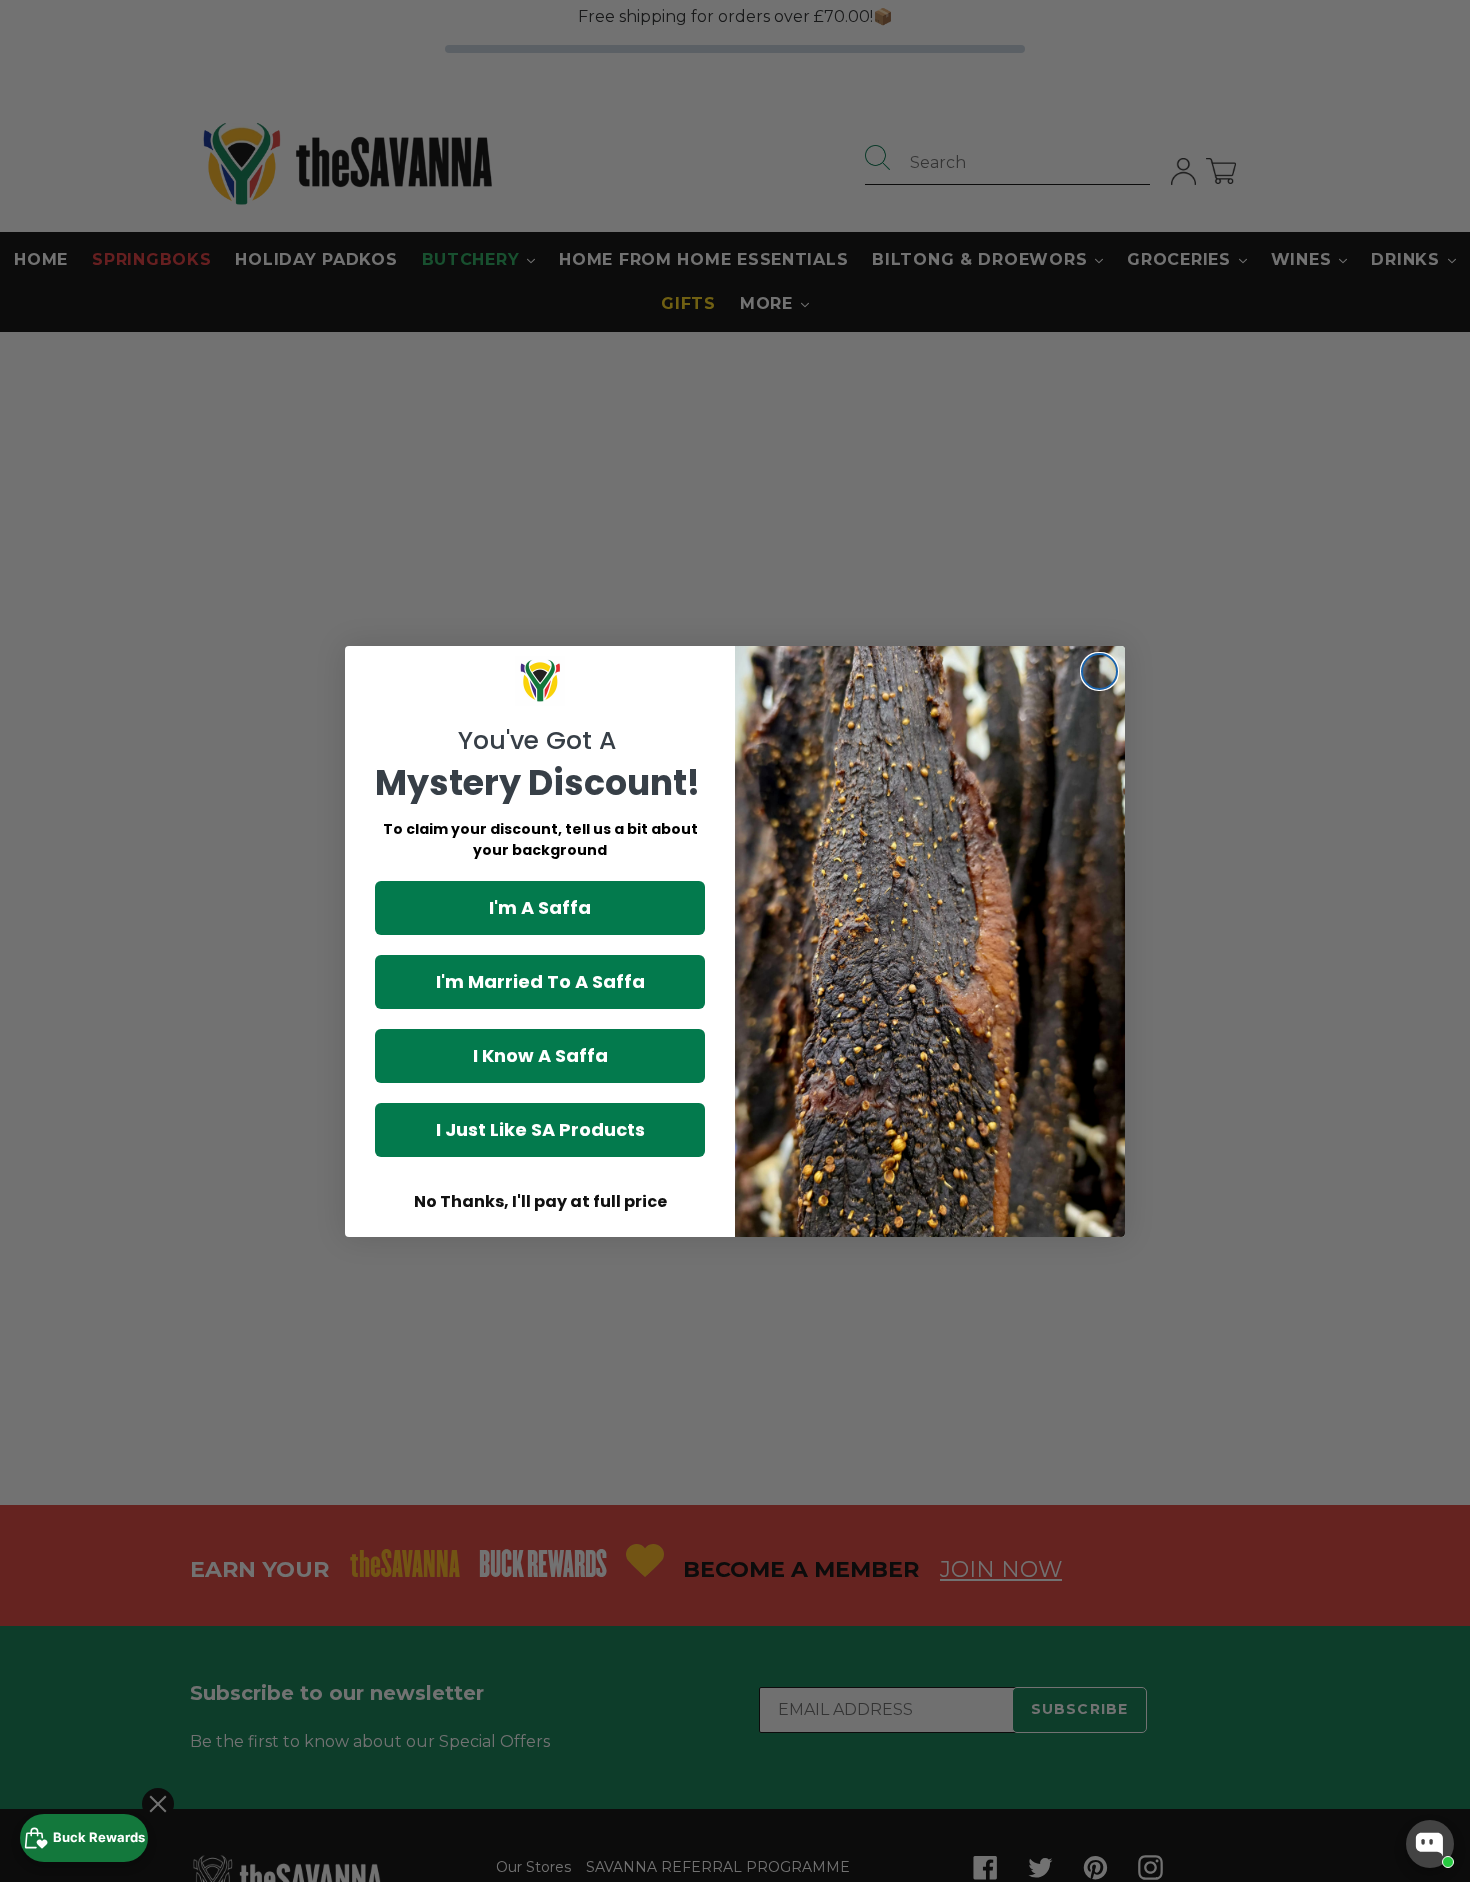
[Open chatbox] (1430, 1844)
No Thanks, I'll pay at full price (540, 1201)
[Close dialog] (1099, 671)
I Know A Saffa (540, 1055)
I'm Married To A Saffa (540, 981)
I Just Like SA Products (540, 1129)
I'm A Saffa (540, 907)
